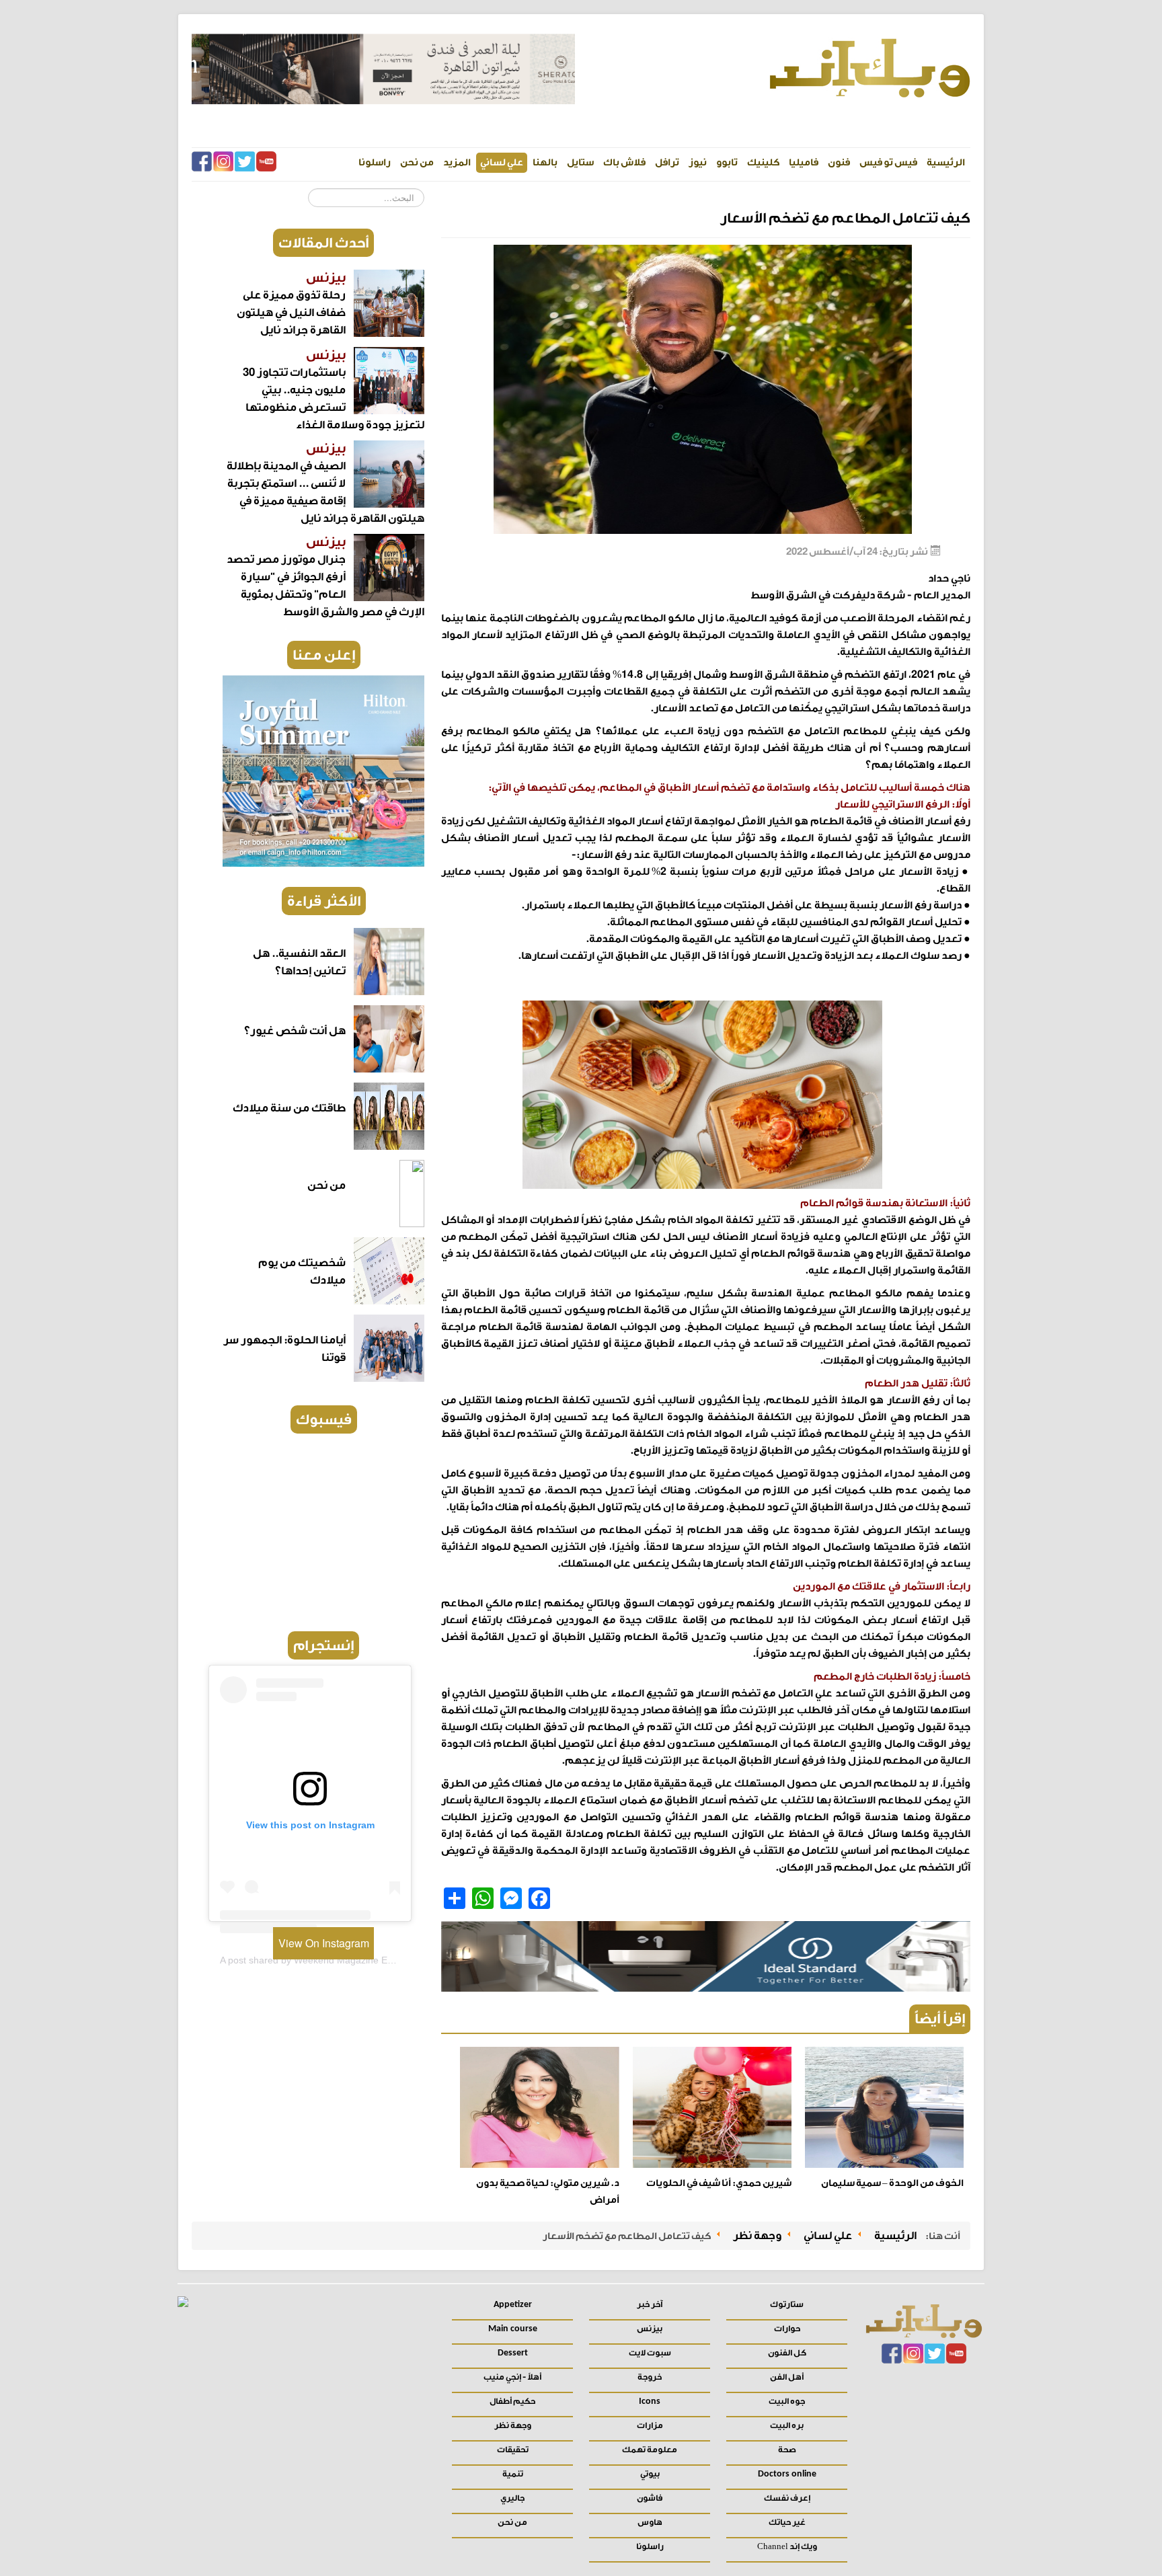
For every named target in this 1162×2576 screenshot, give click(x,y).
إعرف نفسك (787, 2498)
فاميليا (804, 162)
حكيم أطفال (512, 2401)
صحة (787, 2450)
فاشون (650, 2498)
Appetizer (513, 2305)
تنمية (513, 2474)
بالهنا (545, 162)
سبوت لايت (650, 2353)
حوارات (787, 2329)
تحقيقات (513, 2450)
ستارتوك (787, 2304)
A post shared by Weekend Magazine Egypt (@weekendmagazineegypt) (374, 1960)
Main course (513, 2329)
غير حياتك (787, 2522)
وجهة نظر (513, 2425)
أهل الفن (787, 2377)
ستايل (580, 162)
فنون (839, 162)
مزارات (650, 2425)
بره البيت (787, 2425)
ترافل (667, 162)
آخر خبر (650, 2304)
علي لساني (502, 162)
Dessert (513, 2353)
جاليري (512, 2498)
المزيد (457, 162)
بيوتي (650, 2474)
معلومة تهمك (650, 2450)
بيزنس (650, 2329)
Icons (650, 2402)
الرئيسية (946, 162)
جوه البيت (787, 2401)
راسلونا (375, 162)
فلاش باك (624, 162)
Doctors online (787, 2474)
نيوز (698, 162)
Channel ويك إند (787, 2546)
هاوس (650, 2522)
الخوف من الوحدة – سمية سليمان (892, 2183)
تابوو (727, 162)
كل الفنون (787, 2353)
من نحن (417, 162)
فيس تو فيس (888, 162)
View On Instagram (324, 1943)
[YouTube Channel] (266, 164)
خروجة (650, 2377)
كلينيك (763, 162)
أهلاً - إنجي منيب (512, 2377)
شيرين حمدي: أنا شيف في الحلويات (719, 2183)
